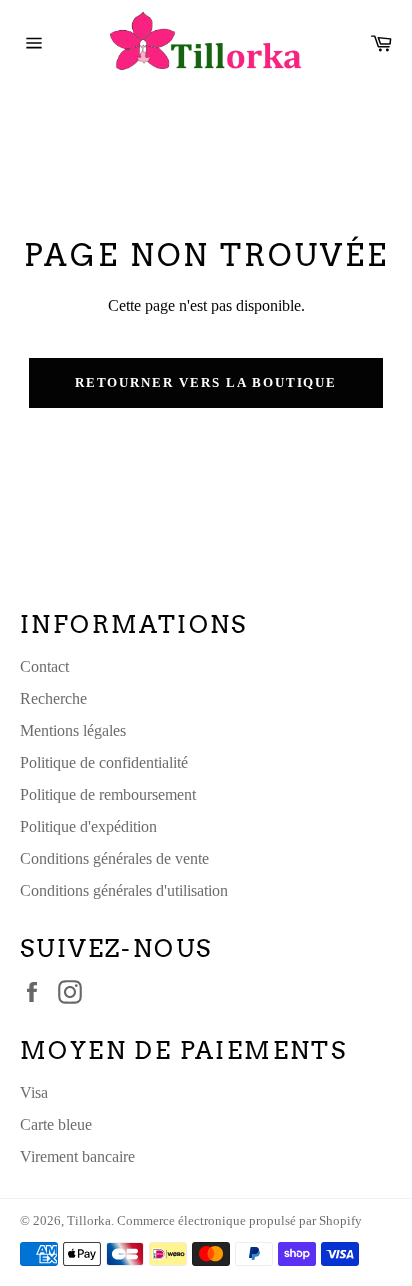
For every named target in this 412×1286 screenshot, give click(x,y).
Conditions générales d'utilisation (124, 890)
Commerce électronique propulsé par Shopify (239, 1221)
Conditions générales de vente (114, 858)
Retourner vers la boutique (206, 382)
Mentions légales (73, 730)
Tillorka (89, 1221)
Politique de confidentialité (104, 762)
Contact (44, 666)
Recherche (53, 698)
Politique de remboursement (108, 794)
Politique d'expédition (88, 826)
